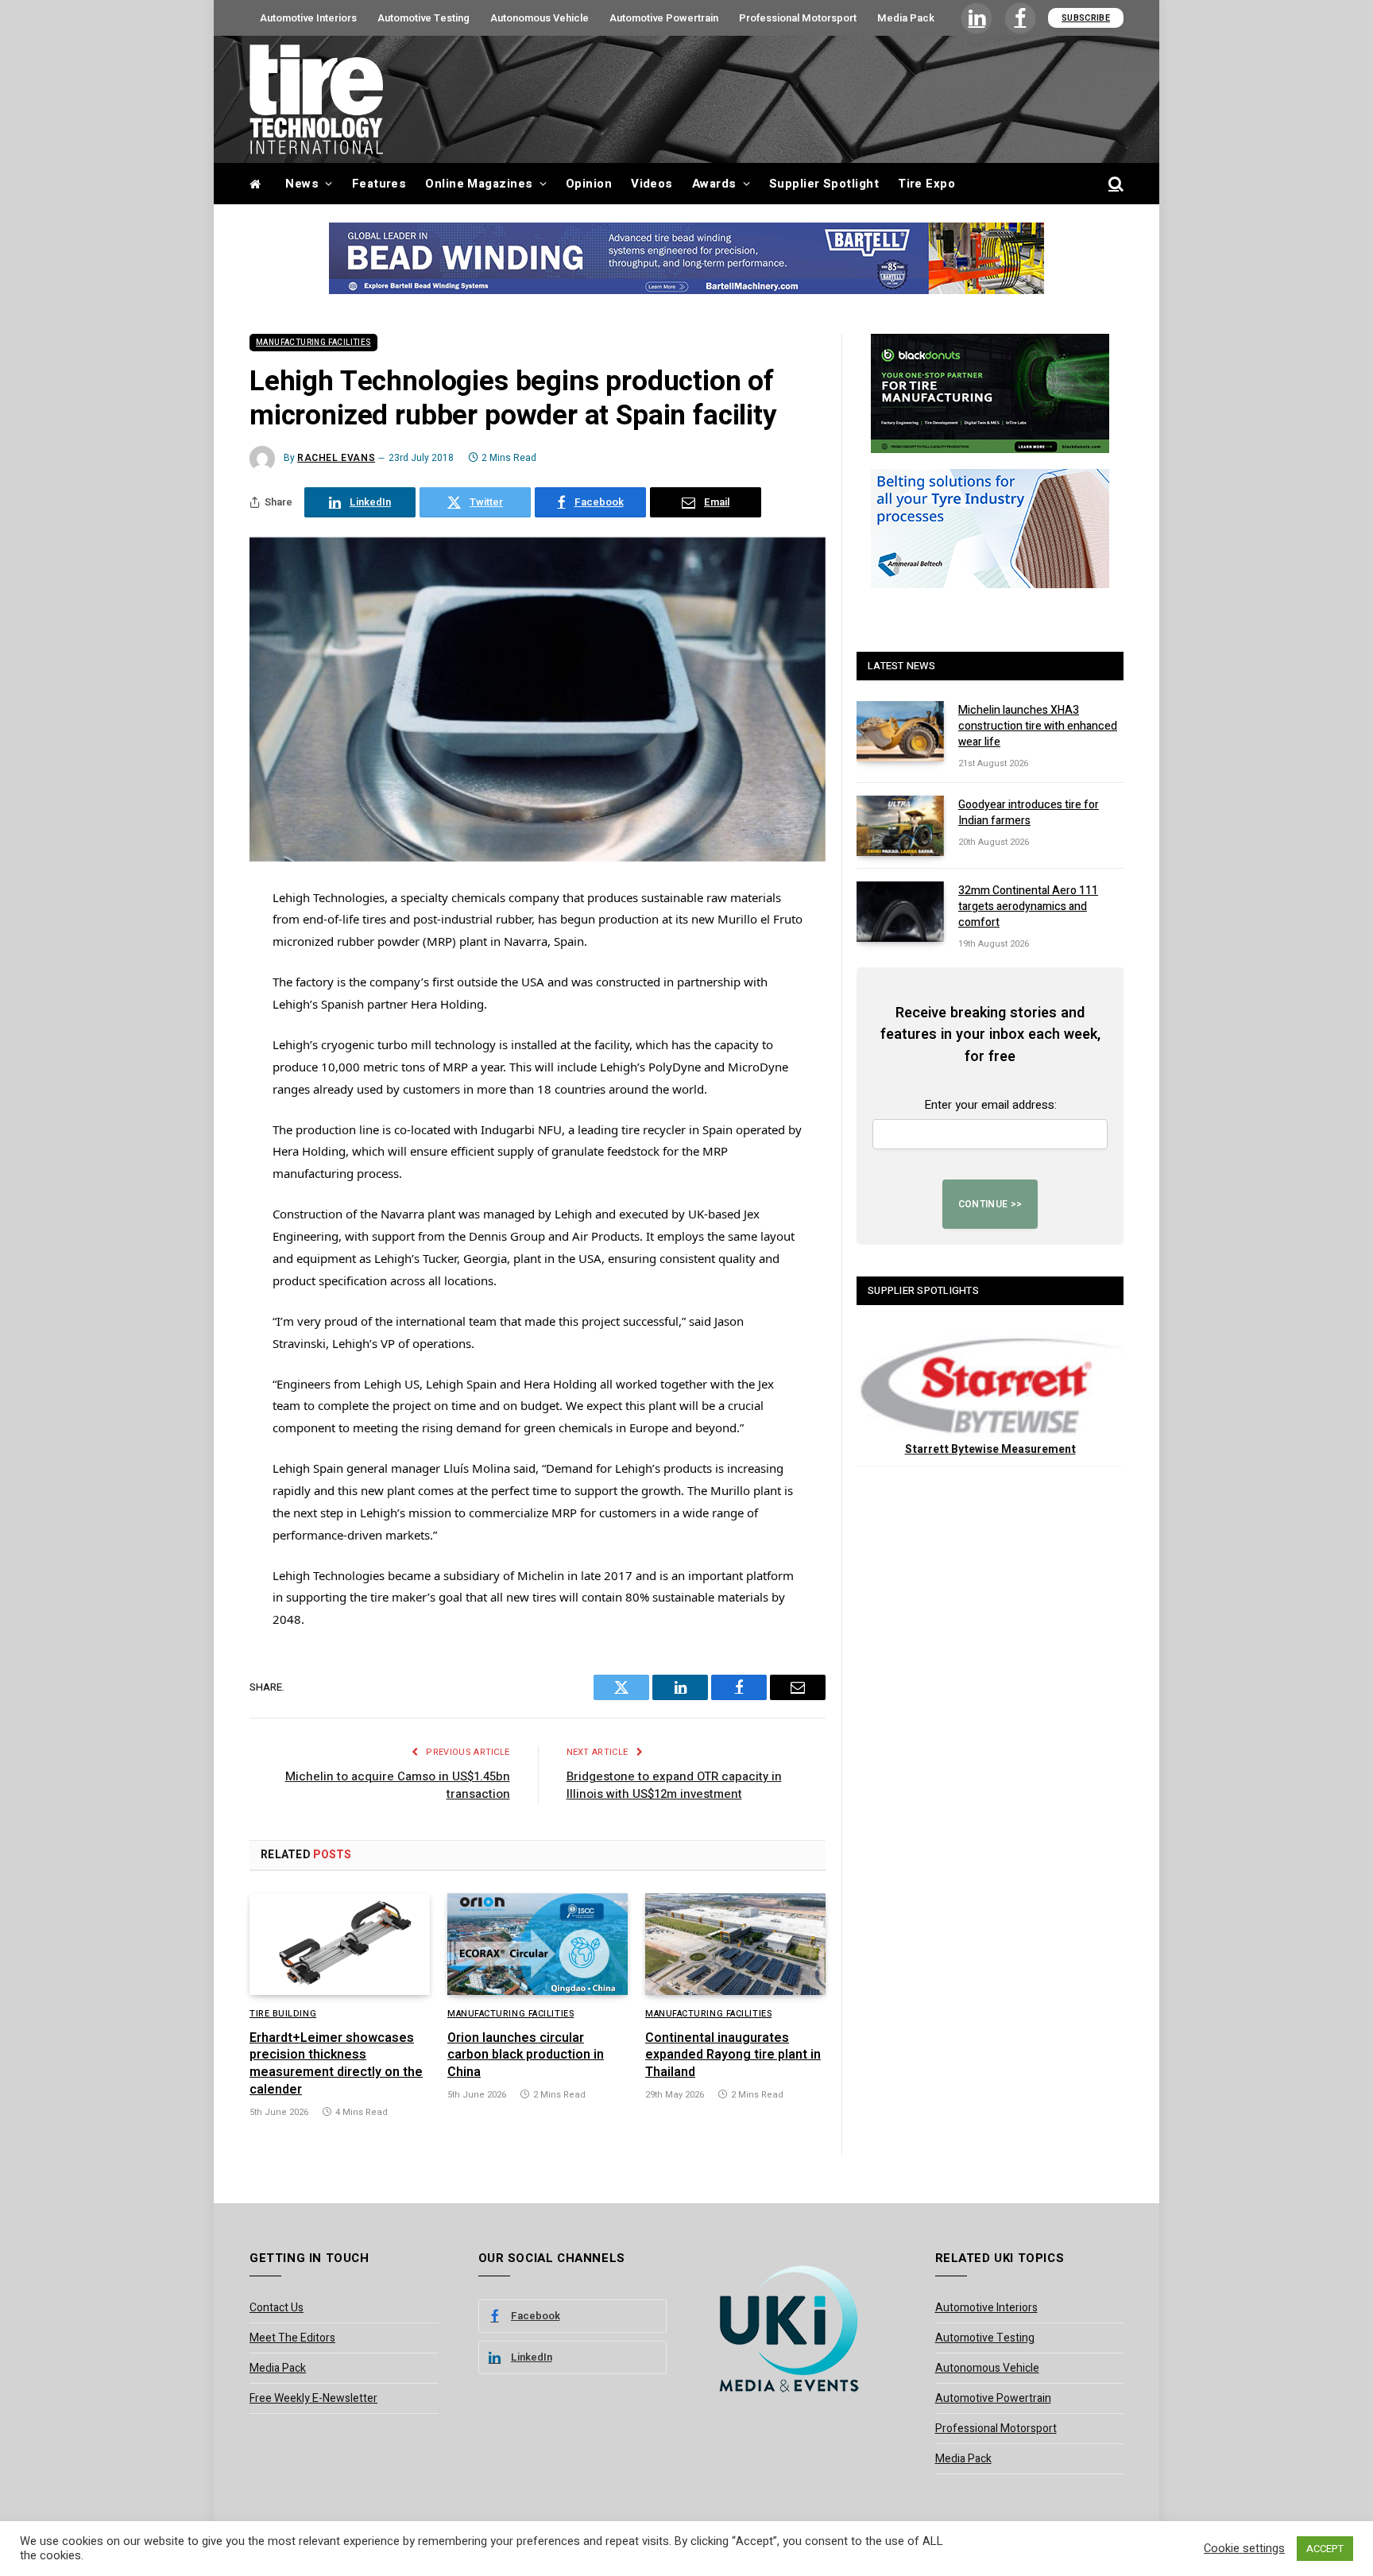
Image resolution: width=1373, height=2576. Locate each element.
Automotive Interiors (308, 18)
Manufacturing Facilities (313, 343)
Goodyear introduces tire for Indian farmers (1029, 813)
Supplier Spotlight (824, 184)
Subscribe (1086, 18)
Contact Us (277, 2308)
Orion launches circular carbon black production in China (526, 2056)
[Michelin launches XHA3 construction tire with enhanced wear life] (900, 731)
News (302, 184)
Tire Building (283, 2014)
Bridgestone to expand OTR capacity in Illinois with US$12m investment (674, 1786)
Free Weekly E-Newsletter (313, 2398)
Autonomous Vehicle (540, 18)
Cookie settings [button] (1244, 2549)
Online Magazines (479, 184)
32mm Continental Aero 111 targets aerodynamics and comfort (1028, 907)
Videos (652, 184)
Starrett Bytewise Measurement (990, 1449)
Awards (714, 184)
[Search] (1114, 184)
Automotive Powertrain (664, 18)
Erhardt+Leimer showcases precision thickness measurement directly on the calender (336, 2065)
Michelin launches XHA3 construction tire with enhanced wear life (1038, 726)
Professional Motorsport (798, 18)
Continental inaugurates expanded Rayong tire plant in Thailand (733, 2056)
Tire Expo (926, 184)
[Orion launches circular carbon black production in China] (538, 1944)
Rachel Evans (336, 458)
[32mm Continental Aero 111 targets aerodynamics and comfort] (900, 912)
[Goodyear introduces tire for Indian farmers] (900, 826)
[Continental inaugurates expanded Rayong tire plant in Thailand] (735, 1944)
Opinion (589, 184)
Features (379, 184)
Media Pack (906, 18)
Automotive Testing (424, 18)
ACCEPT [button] (1325, 2549)
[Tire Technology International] (316, 99)
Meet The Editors (292, 2338)
